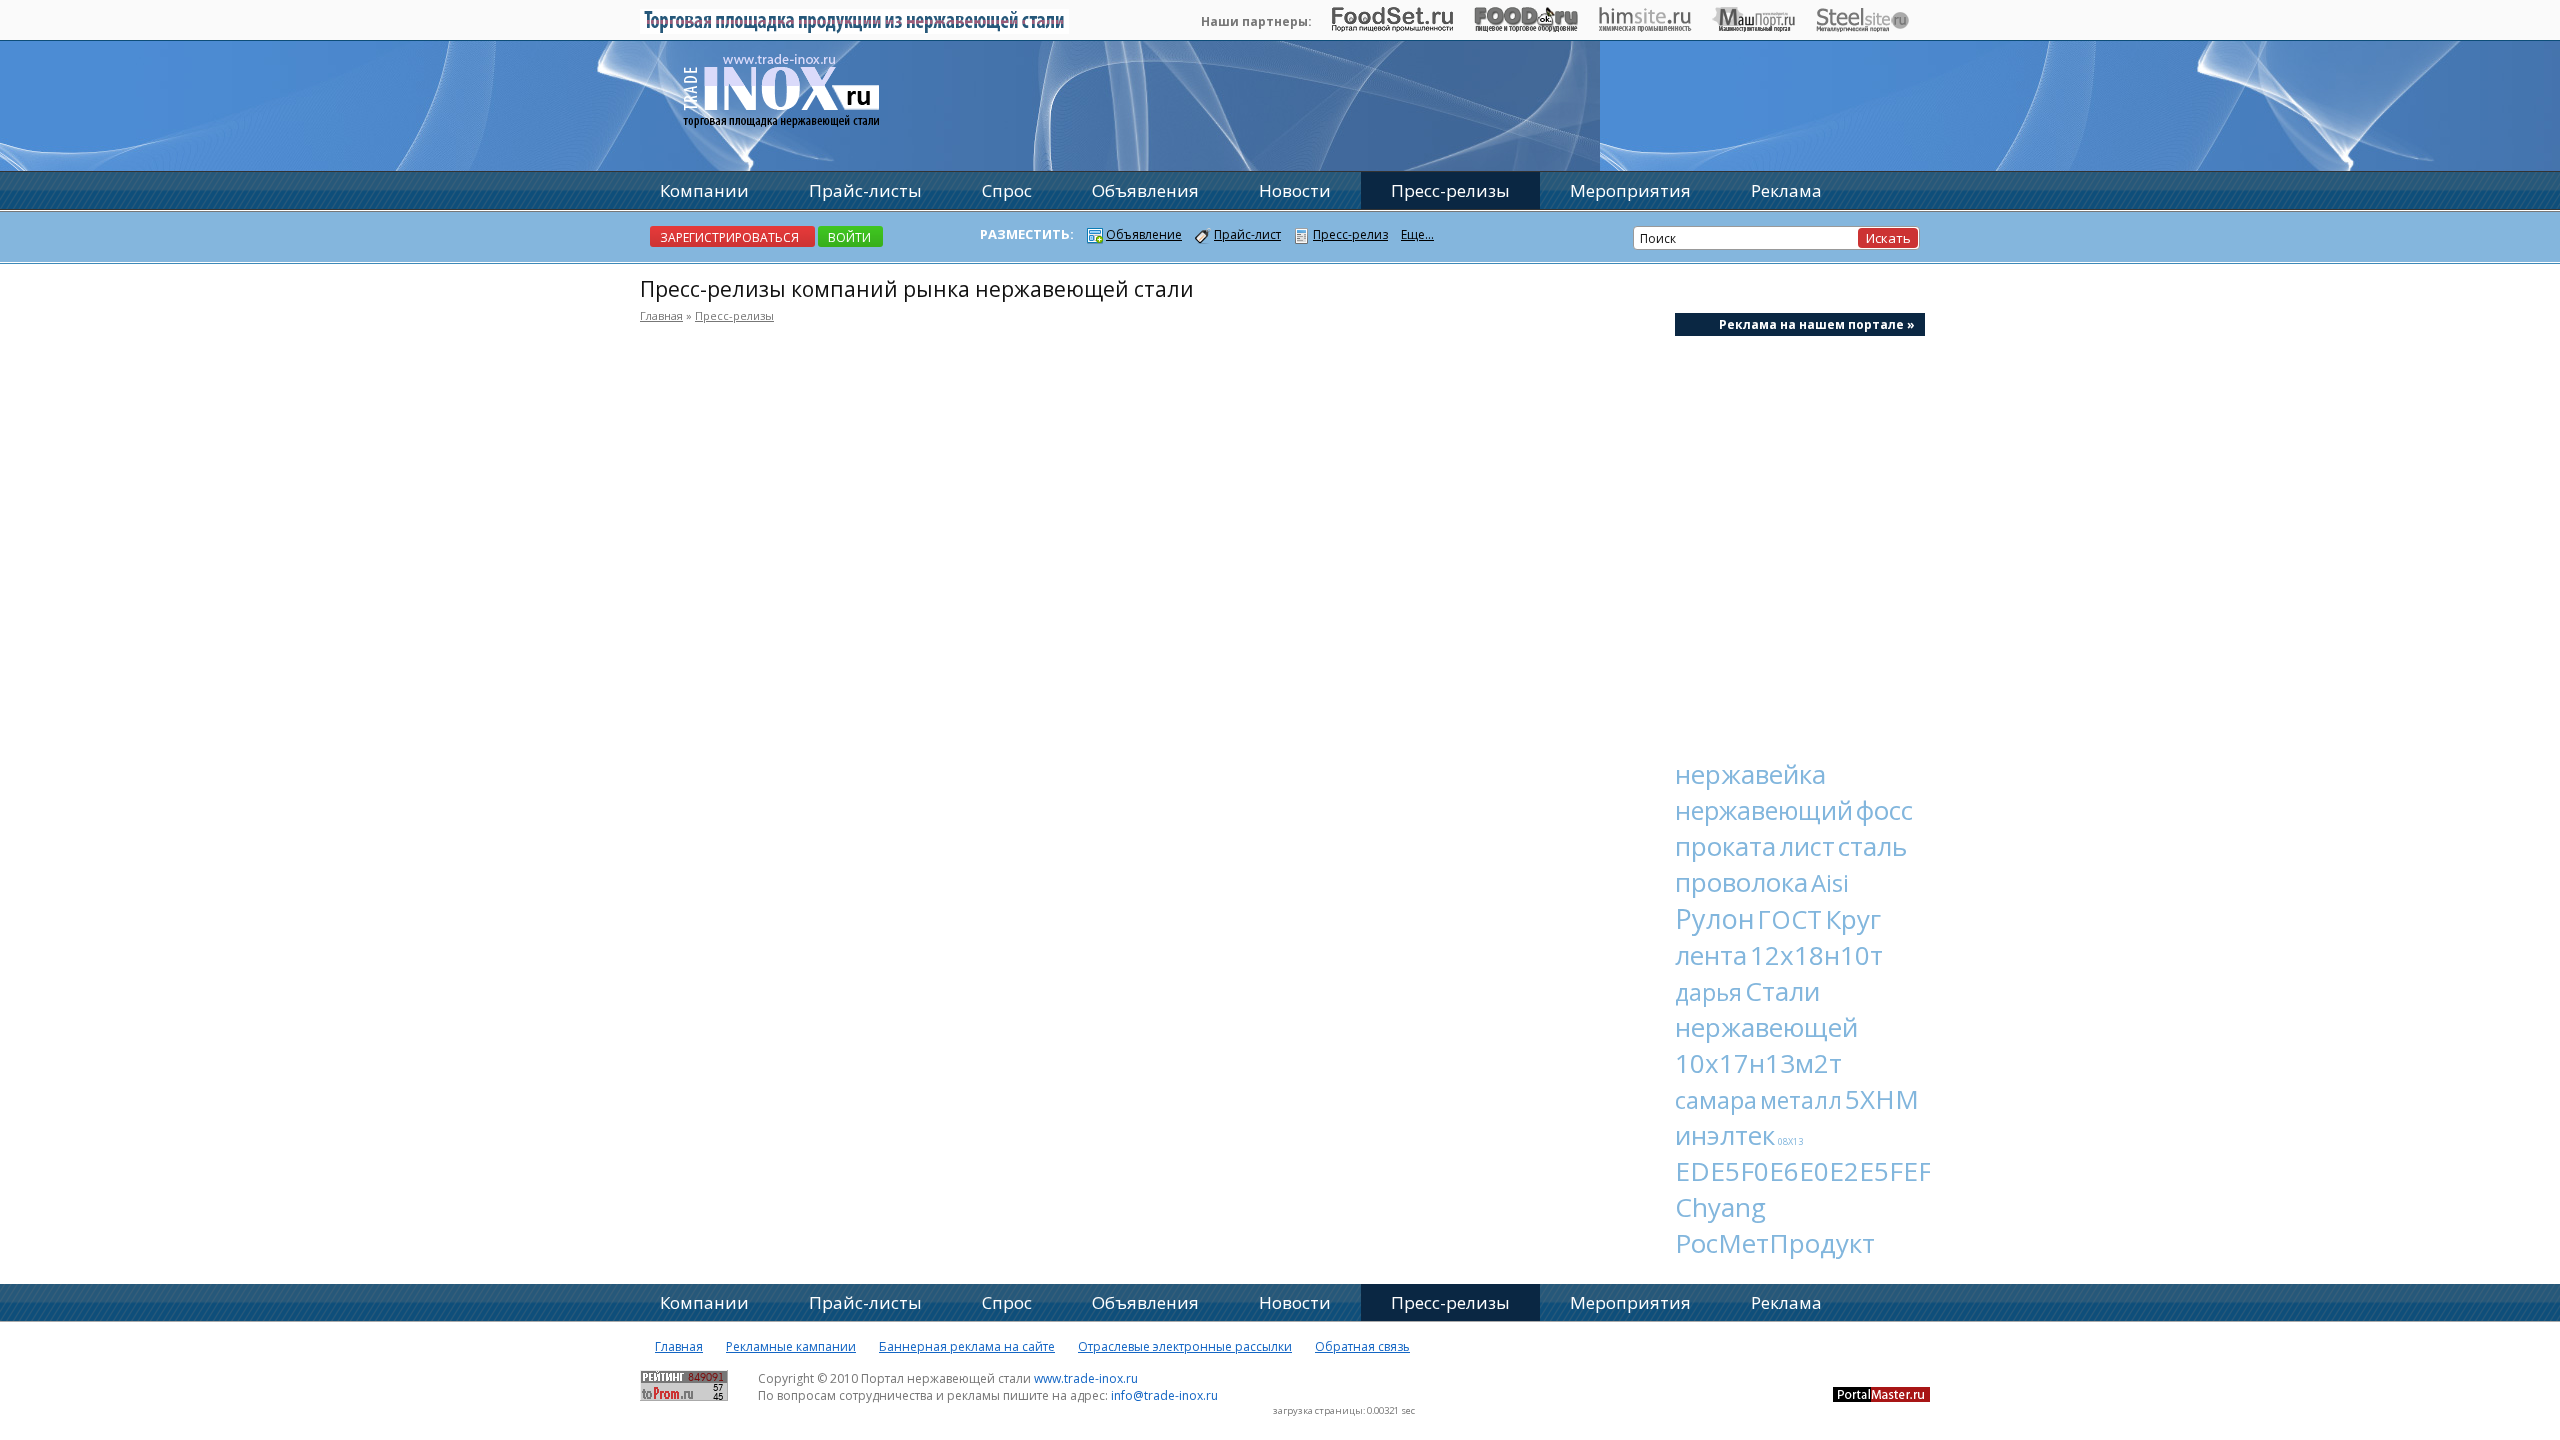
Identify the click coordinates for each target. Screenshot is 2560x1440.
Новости (1295, 190)
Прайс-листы (865, 190)
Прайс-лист (1247, 234)
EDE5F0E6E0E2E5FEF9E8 (1826, 1171)
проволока (1741, 882)
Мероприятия (1630, 190)
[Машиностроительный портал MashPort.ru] (1753, 27)
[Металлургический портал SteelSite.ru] (1862, 27)
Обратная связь (1362, 1346)
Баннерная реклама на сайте (967, 1346)
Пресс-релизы (734, 315)
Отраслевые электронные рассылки (1185, 1346)
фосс (1884, 810)
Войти (849, 237)
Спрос (1007, 190)
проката (1725, 846)
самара (1716, 1099)
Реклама (1786, 190)
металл (1801, 1100)
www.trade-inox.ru (1086, 1378)
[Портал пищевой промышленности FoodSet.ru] (1392, 27)
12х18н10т (1816, 955)
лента (1711, 955)
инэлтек (1725, 1135)
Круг (1853, 919)
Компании (704, 190)
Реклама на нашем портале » (1817, 324)
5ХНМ (1882, 1099)
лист (1807, 846)
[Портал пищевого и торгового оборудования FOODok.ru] (1525, 27)
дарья (1708, 992)
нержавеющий (1764, 810)
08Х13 (1790, 1141)
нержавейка (1750, 774)
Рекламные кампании (791, 1346)
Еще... (1417, 234)
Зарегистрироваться (729, 237)
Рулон (1715, 918)
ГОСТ (1790, 919)
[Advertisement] (1800, 536)
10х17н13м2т (1758, 1063)
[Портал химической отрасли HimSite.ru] (1645, 27)
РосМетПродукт (1775, 1243)
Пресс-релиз (1350, 234)
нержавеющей (1766, 1027)
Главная (661, 315)
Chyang (1720, 1207)
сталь (1872, 846)
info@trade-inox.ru (1164, 1395)
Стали (1782, 991)
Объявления (1145, 190)
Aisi (1830, 882)
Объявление (1144, 234)
